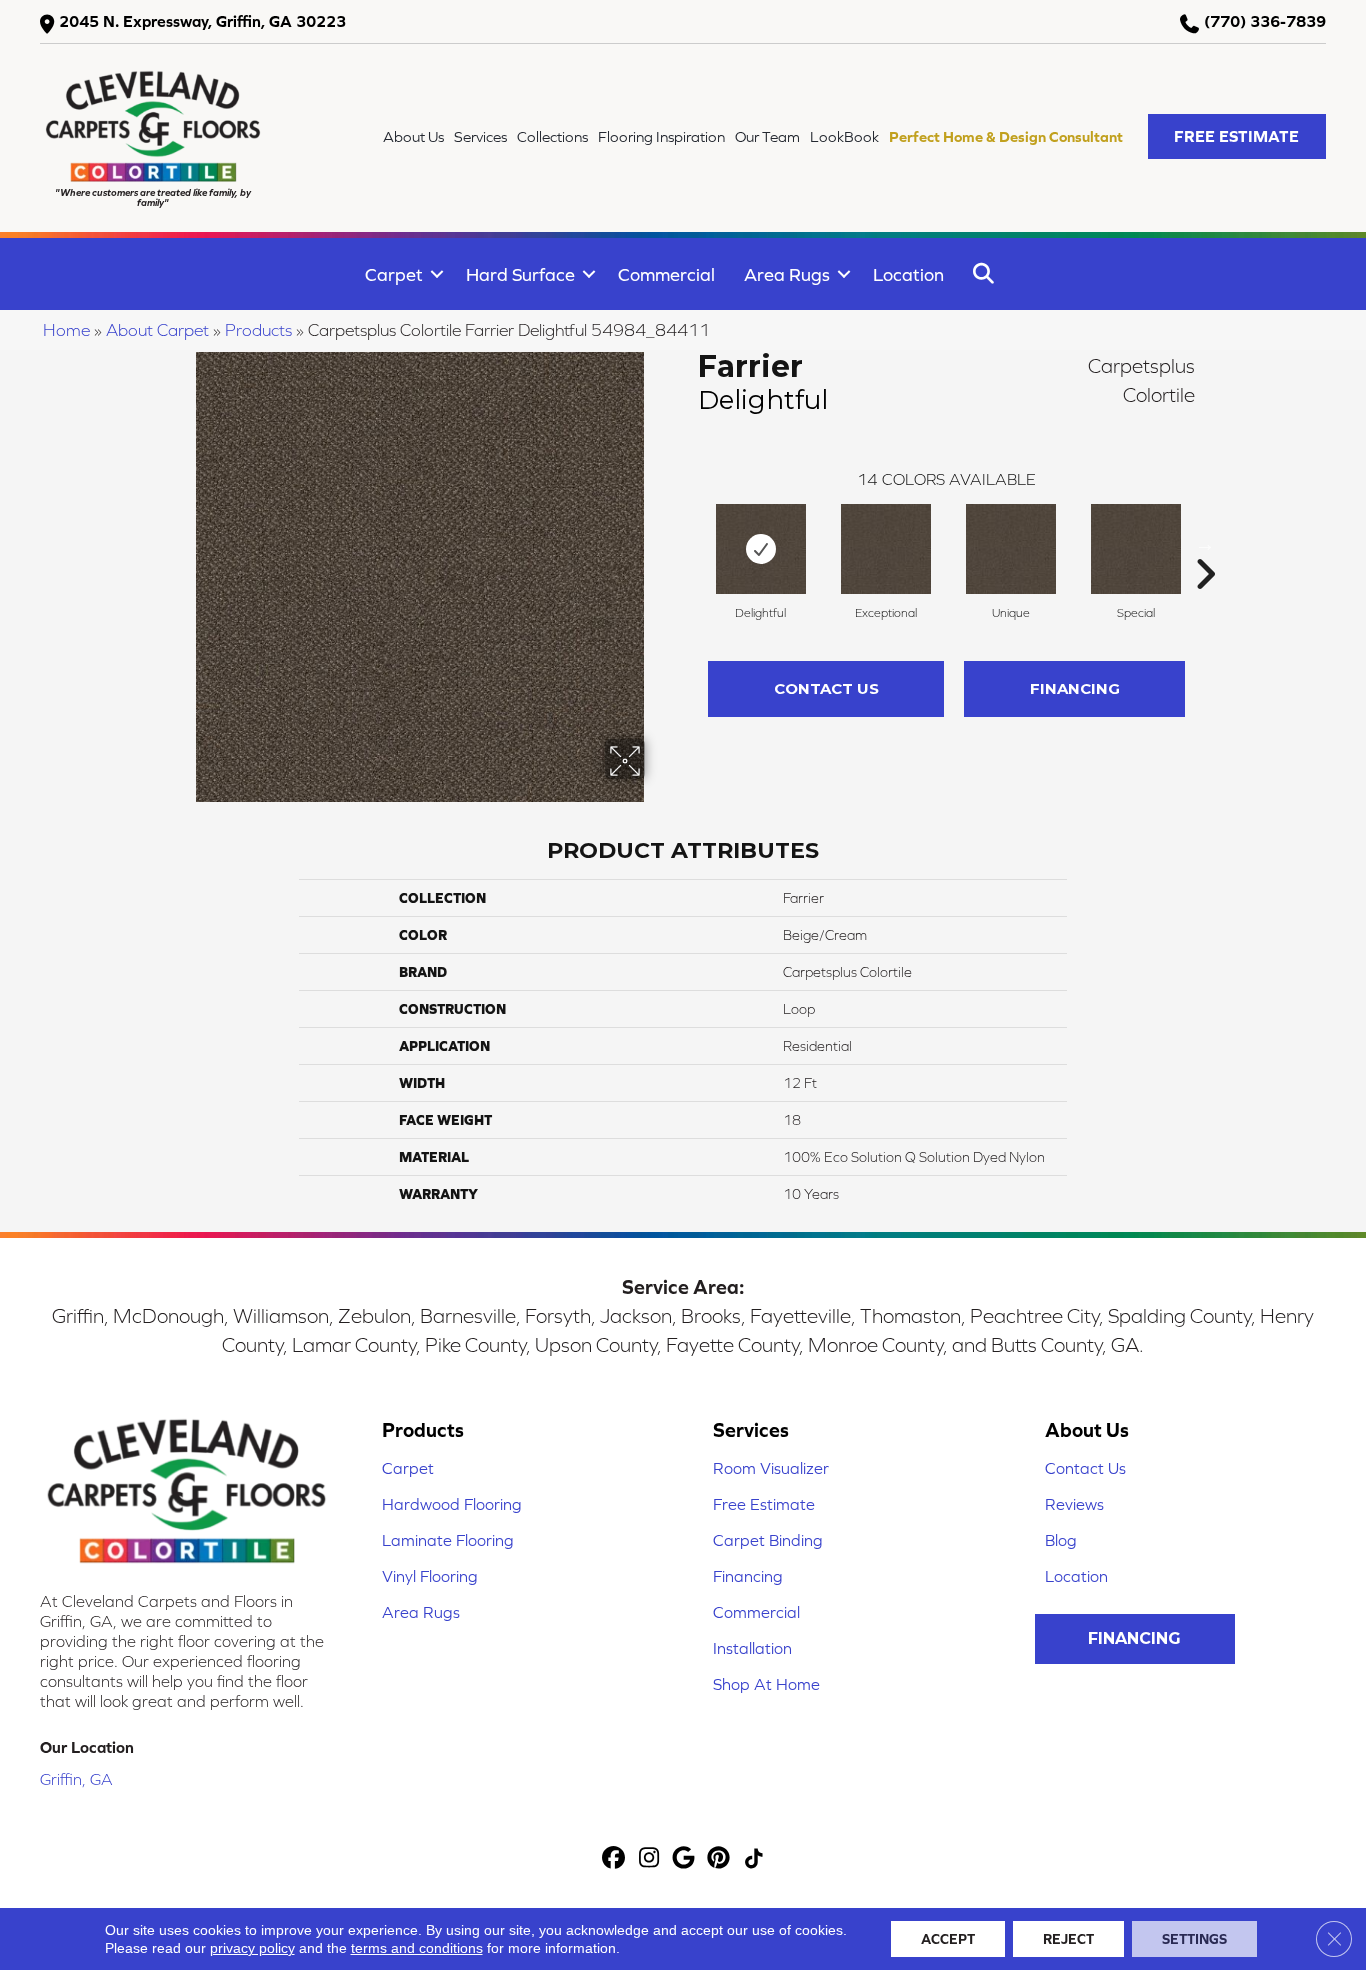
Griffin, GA (76, 1779)
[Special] (1136, 549)
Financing (1075, 688)
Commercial (666, 274)
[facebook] (614, 1859)
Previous (688, 544)
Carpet (394, 274)
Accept (948, 1939)
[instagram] (649, 1859)
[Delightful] (761, 549)
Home (66, 330)
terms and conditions (417, 1948)
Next (1205, 544)
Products (258, 330)
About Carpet (157, 330)
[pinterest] (719, 1859)
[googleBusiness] (684, 1859)
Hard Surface (520, 274)
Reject (1068, 1939)
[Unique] (1011, 549)
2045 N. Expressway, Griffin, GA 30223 (202, 21)
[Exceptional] (886, 549)
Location (908, 274)
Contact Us (826, 688)
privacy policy (252, 1948)
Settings (1194, 1939)
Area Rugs (787, 274)
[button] (1237, 136)
